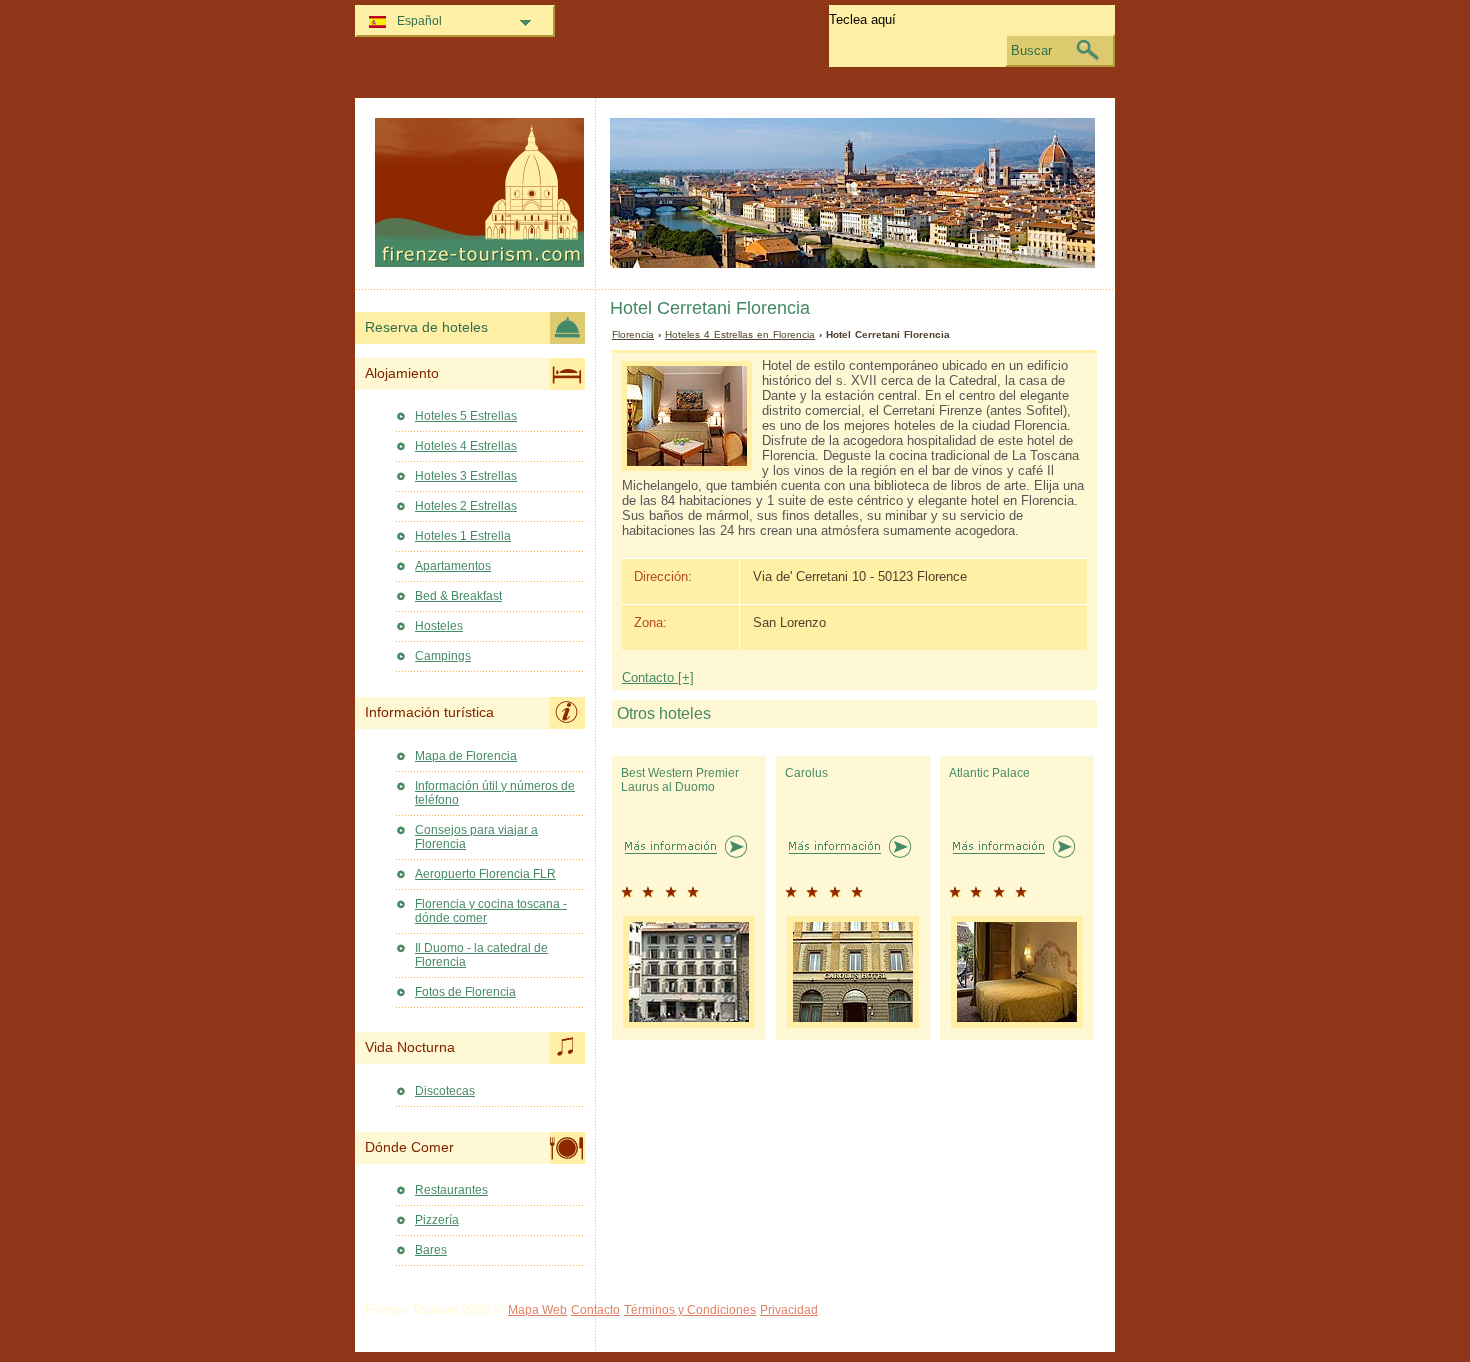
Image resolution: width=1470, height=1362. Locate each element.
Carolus (806, 773)
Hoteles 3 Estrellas (466, 476)
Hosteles (439, 626)
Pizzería (437, 1220)
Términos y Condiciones (690, 1310)
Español (419, 21)
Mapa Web (537, 1310)
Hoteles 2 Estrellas (466, 506)
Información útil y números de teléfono (495, 793)
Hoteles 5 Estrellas (466, 416)
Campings (443, 656)
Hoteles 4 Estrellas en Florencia (740, 334)
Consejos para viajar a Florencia (476, 837)
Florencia (633, 334)
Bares (431, 1250)
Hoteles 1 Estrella (463, 536)
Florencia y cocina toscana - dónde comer (491, 911)
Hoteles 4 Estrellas (466, 446)
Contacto (595, 1310)
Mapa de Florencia (466, 756)
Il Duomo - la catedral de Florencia (481, 955)
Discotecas (445, 1091)
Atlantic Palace (989, 773)
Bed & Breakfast (458, 596)
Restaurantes (451, 1190)
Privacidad (789, 1310)
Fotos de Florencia (465, 992)
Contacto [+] (658, 677)
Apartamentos (453, 566)
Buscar (1031, 50)
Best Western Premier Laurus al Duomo (680, 780)
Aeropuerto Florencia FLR (485, 874)
